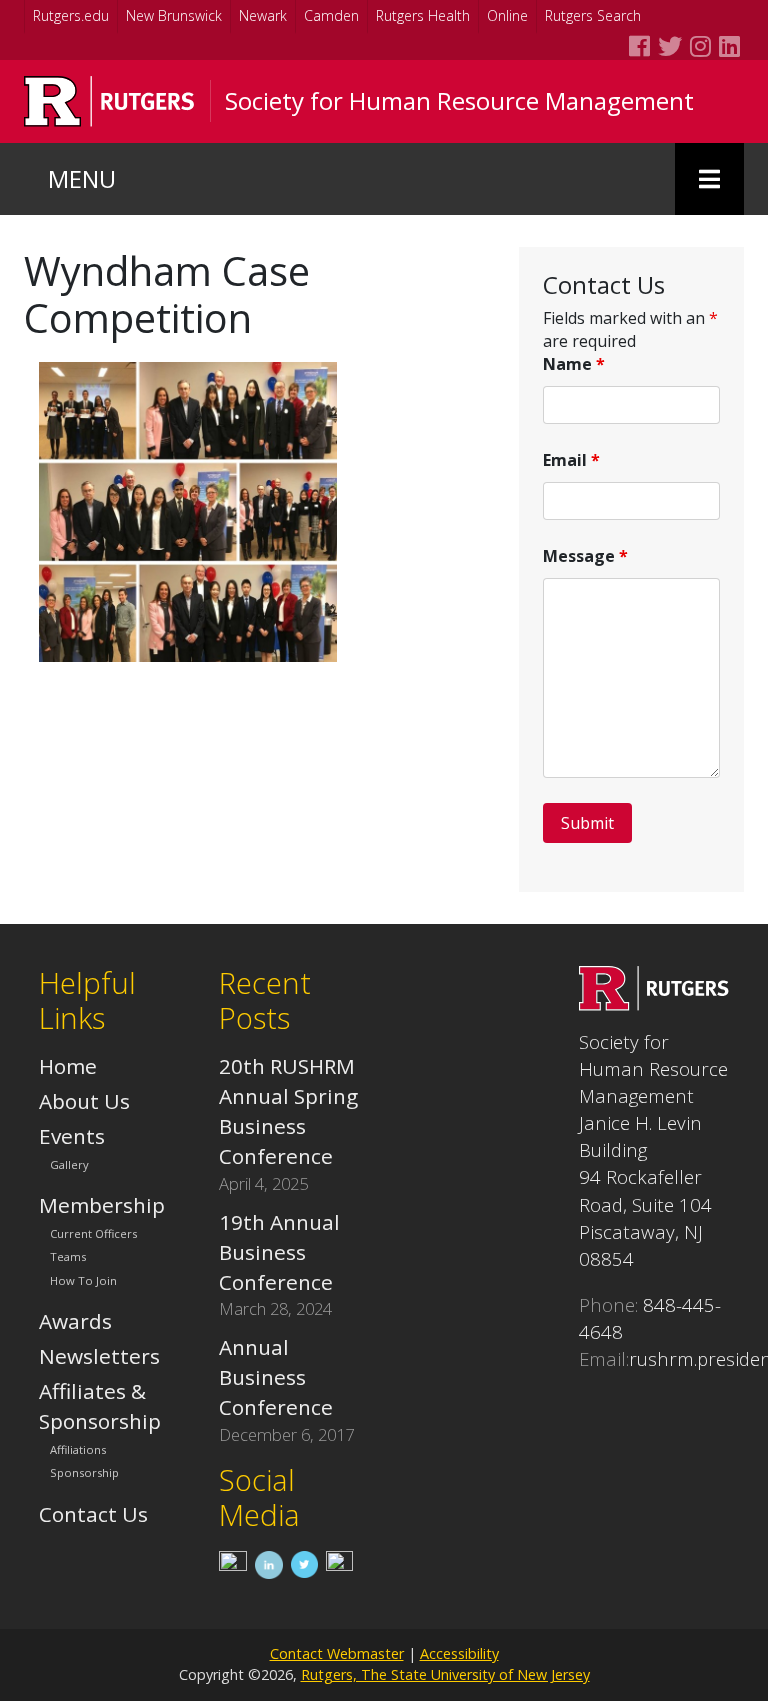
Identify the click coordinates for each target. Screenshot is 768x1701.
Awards (75, 1321)
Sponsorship (84, 1473)
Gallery (69, 1164)
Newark (263, 15)
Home (68, 1066)
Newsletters (99, 1356)
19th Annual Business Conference (279, 1252)
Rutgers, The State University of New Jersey (445, 1674)
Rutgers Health (423, 15)
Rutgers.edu (71, 15)
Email (571, 460)
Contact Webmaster (337, 1653)
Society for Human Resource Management (459, 101)
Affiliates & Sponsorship (100, 1406)
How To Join (83, 1280)
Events (72, 1136)
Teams (68, 1257)
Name (574, 364)
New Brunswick (174, 15)
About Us (84, 1101)
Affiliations (78, 1449)
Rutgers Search (593, 15)
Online (507, 15)
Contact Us (93, 1514)
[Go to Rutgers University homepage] (109, 101)
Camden (331, 15)
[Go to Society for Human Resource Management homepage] (654, 1003)
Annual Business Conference (276, 1377)
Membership (102, 1205)
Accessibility (459, 1653)
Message (585, 556)
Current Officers (93, 1234)
